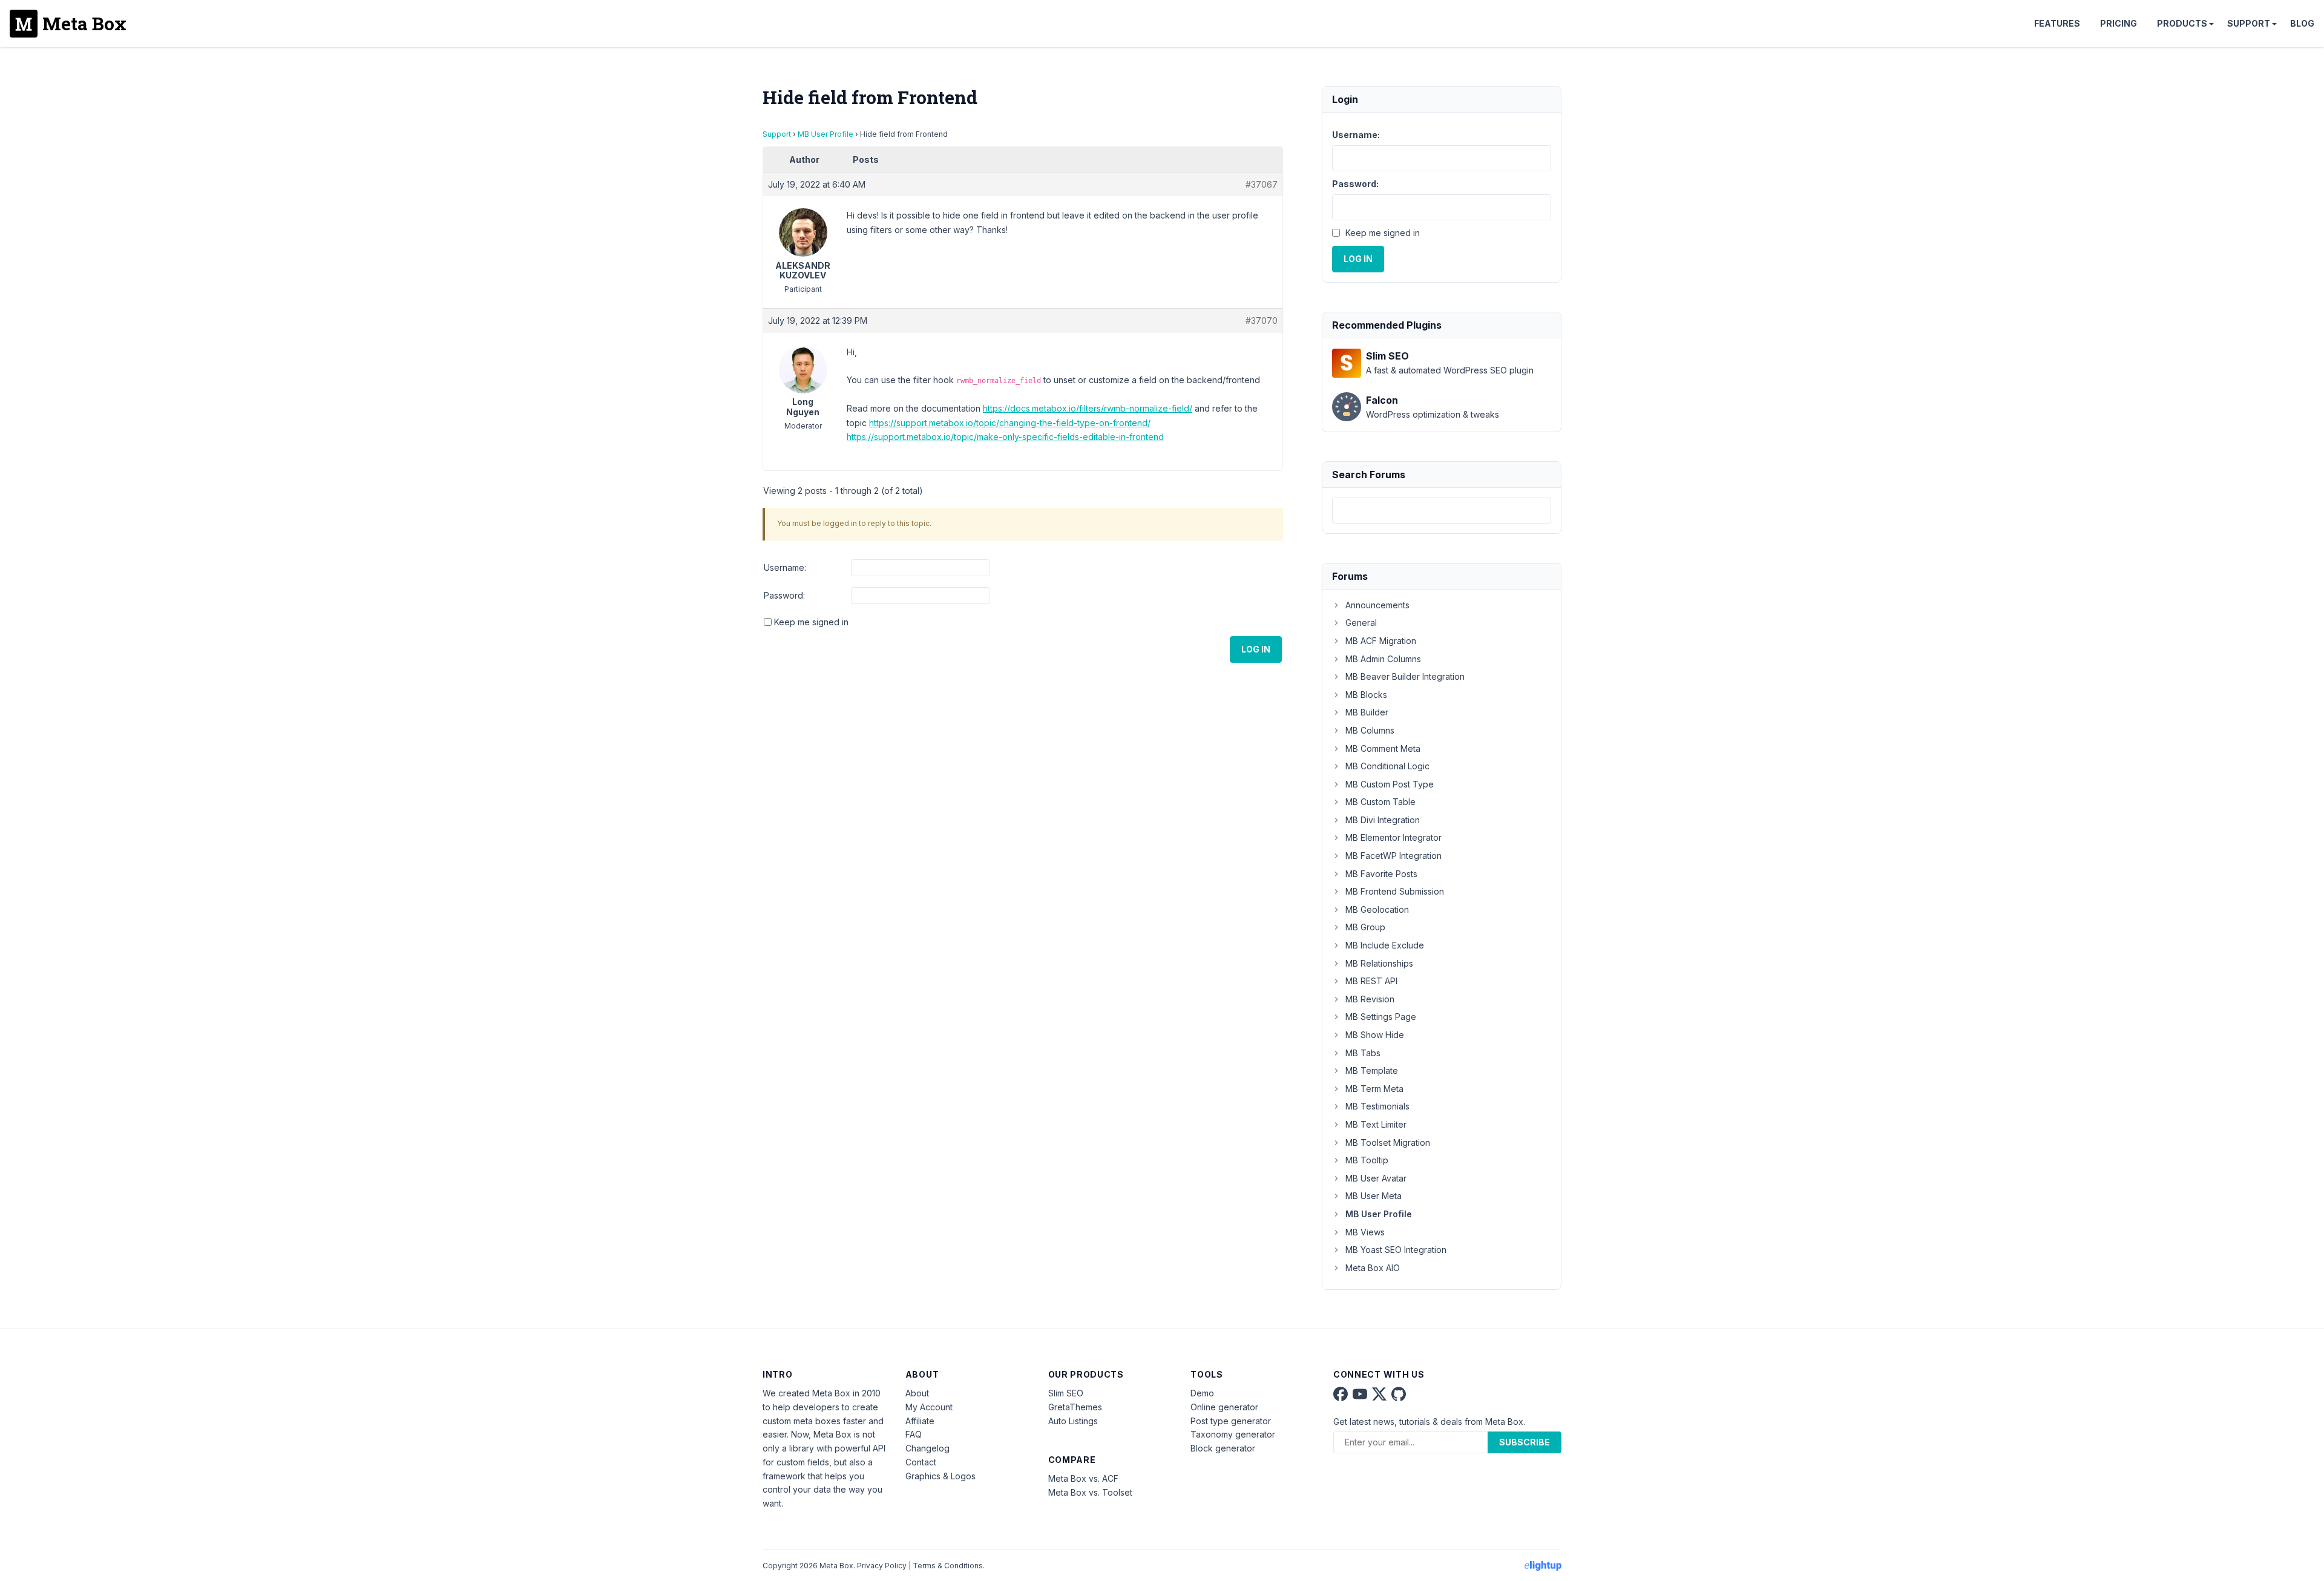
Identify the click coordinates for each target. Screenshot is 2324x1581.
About (917, 1393)
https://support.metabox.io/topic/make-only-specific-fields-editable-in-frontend (1005, 437)
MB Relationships (1379, 963)
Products (2182, 23)
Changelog (927, 1448)
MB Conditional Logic (1387, 766)
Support (2249, 23)
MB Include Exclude (1385, 945)
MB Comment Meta (1383, 748)
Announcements (1377, 605)
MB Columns (1370, 730)
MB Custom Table (1380, 802)
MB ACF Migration (1381, 641)
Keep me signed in (811, 622)
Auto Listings (1073, 1421)
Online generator (1224, 1407)
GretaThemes (1075, 1407)
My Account (929, 1407)
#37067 (1262, 184)
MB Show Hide (1375, 1035)
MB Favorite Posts (1381, 874)
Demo (1202, 1393)
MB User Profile (826, 134)
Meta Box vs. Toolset (1090, 1492)
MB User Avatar (1376, 1178)
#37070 (1262, 320)
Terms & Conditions (948, 1566)
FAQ (914, 1434)
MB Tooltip (1367, 1160)
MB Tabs (1363, 1053)
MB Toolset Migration (1388, 1142)
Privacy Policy (882, 1566)
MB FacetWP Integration (1393, 856)
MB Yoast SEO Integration (1396, 1250)
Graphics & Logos (940, 1476)
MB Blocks (1366, 695)
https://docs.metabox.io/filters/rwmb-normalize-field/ (1088, 408)
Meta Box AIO (1373, 1268)
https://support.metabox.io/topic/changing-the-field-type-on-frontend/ (1010, 423)
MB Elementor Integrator (1393, 837)
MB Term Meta (1374, 1089)
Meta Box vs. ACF (1083, 1478)
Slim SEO (1066, 1393)
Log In (1256, 649)
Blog (2302, 23)
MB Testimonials (1377, 1106)
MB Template (1372, 1070)
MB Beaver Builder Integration (1405, 676)
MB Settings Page (1381, 1017)
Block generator (1223, 1448)
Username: (785, 567)
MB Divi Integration (1383, 820)
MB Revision (1370, 999)
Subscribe (1525, 1442)
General (1361, 623)
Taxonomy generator (1233, 1434)
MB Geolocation (1377, 909)
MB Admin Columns (1383, 659)
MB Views (1365, 1232)
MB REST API (1371, 981)
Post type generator (1231, 1421)
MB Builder (1367, 712)
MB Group (1365, 927)
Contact (921, 1462)
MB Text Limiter (1376, 1124)
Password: (784, 595)
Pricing (2119, 23)
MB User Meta (1374, 1196)
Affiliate (920, 1421)
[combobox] (1442, 511)
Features (2057, 23)
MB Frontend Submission (1395, 891)
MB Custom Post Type (1390, 784)
